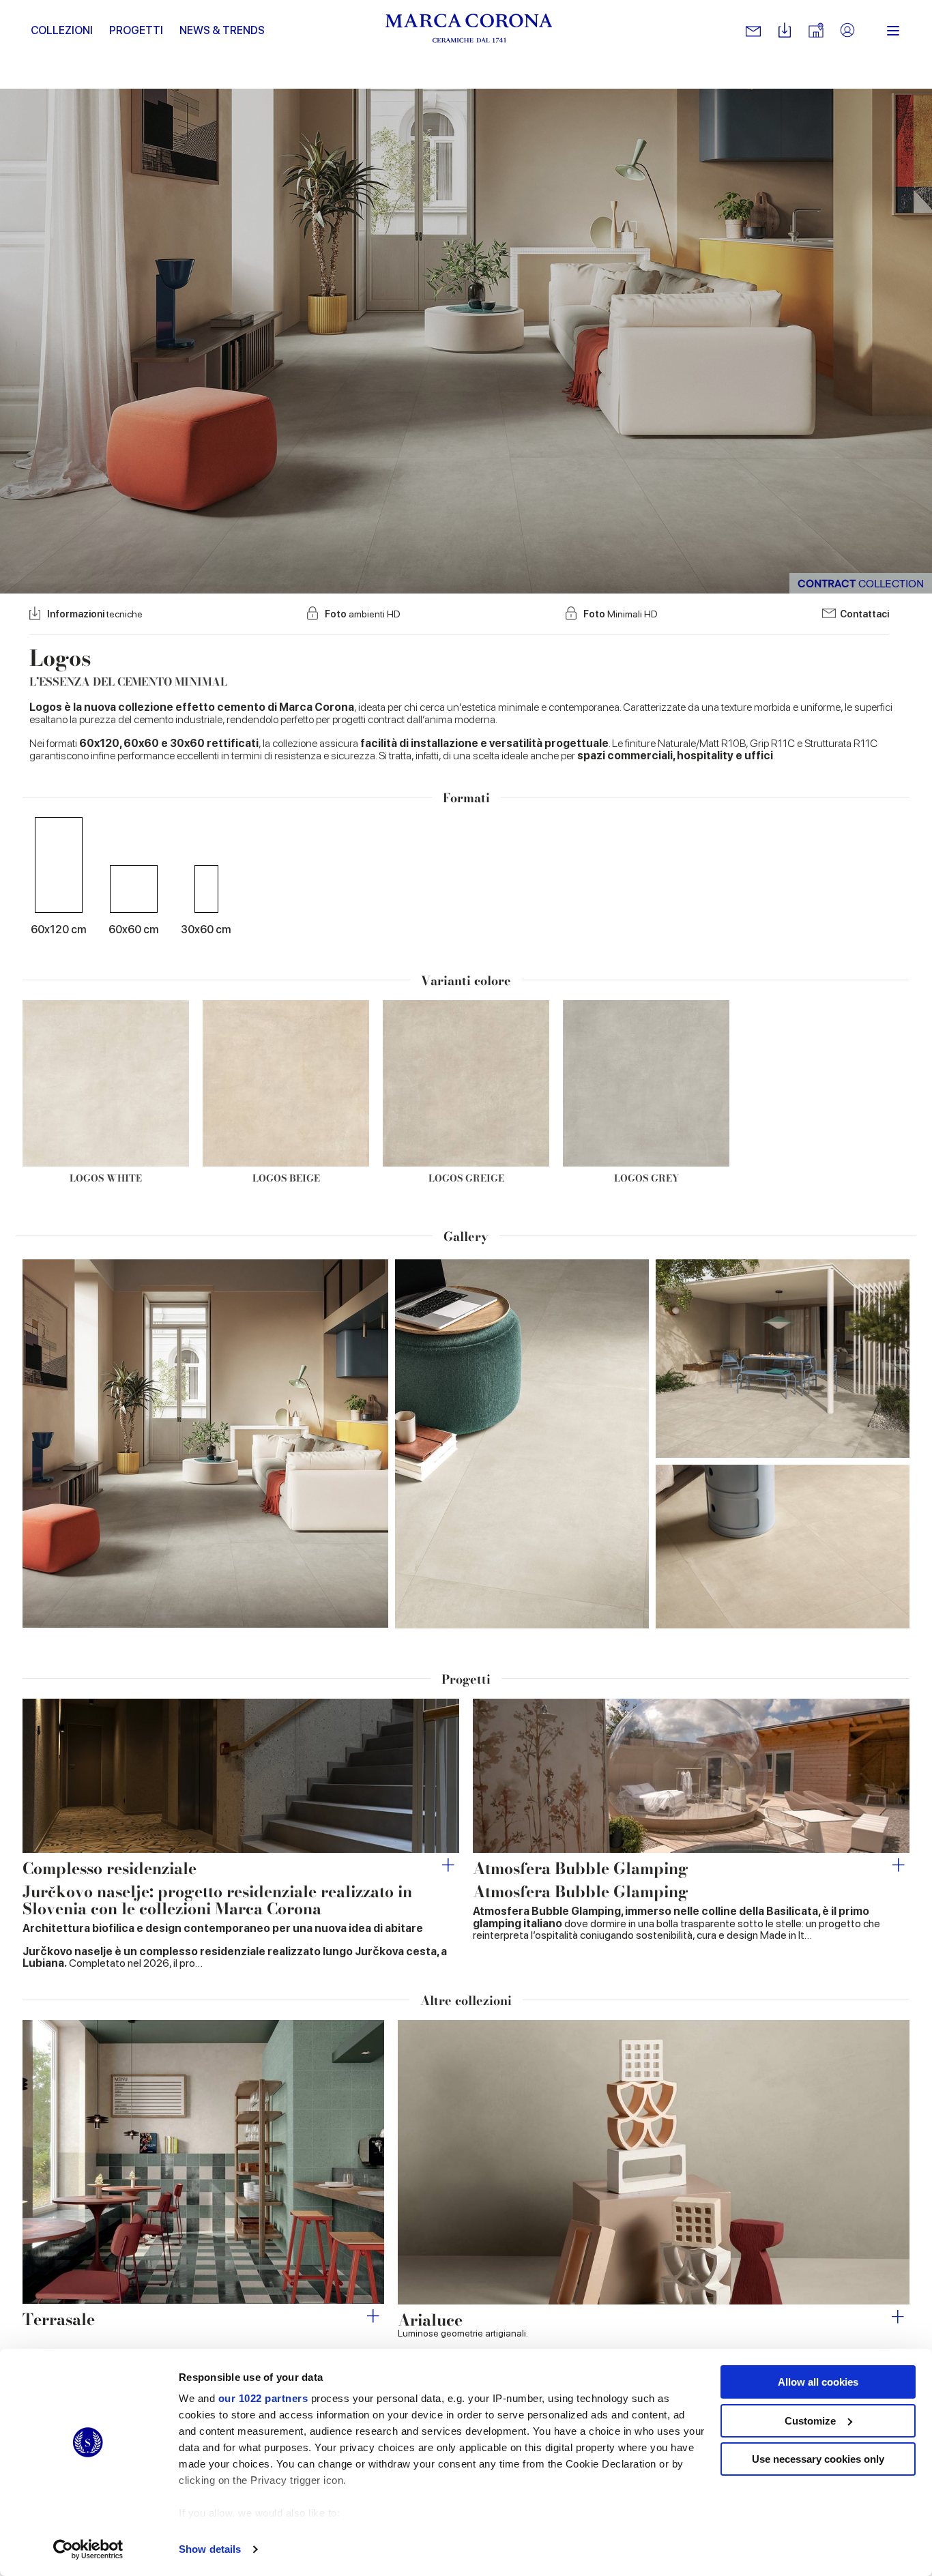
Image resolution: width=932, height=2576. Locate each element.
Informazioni (95, 614)
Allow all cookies (818, 2382)
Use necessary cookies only (818, 2459)
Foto (363, 614)
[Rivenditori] (816, 31)
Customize (810, 2421)
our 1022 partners (263, 2398)
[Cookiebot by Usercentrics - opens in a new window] (88, 2549)
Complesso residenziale (110, 1868)
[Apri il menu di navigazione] (893, 31)
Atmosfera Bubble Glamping (581, 1868)
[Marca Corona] (469, 31)
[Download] (785, 31)
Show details (210, 2549)
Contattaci (864, 614)
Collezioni (62, 30)
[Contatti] (753, 31)
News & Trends (222, 30)
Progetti (136, 30)
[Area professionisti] (847, 31)
